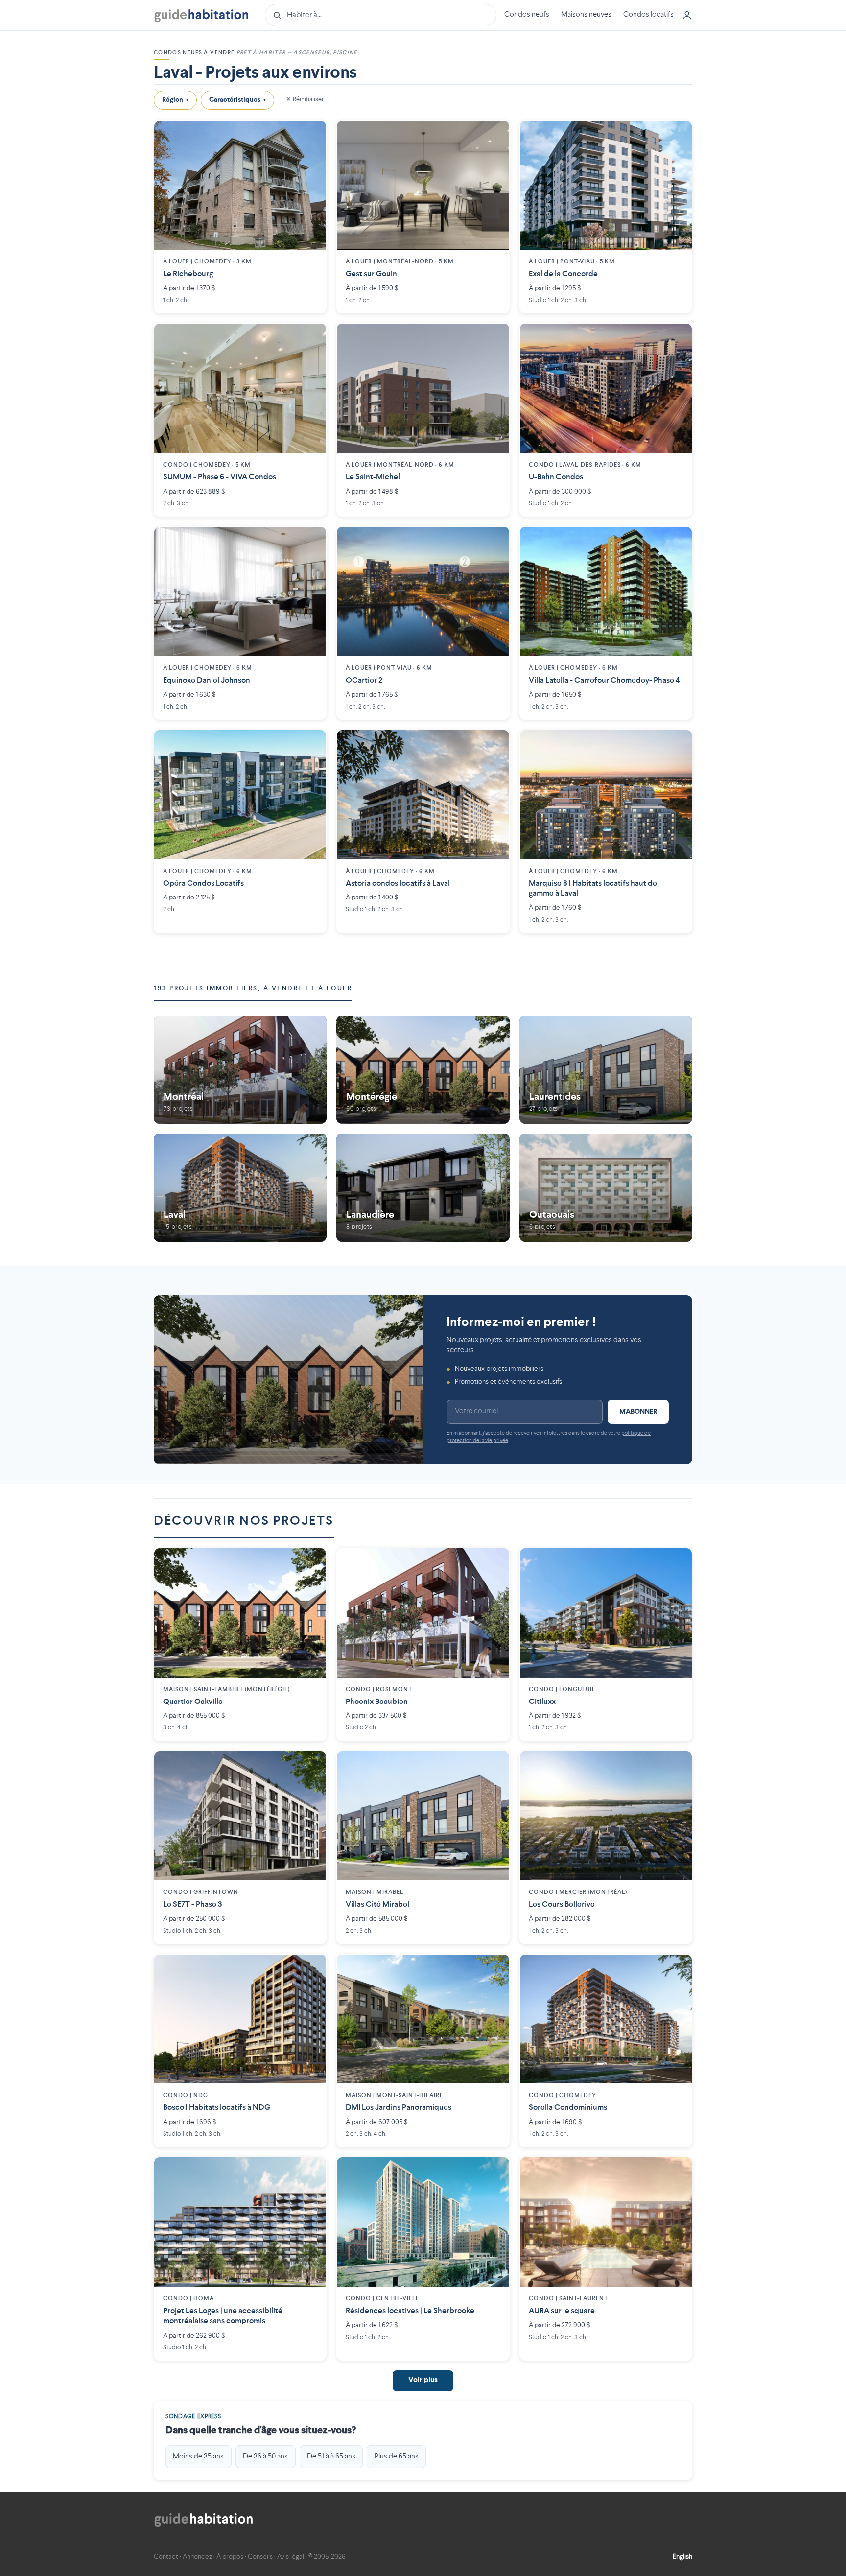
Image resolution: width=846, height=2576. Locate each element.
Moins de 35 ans (198, 2457)
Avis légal (291, 2557)
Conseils (260, 2557)
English (682, 2557)
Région (175, 100)
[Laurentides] (606, 1070)
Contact (166, 2557)
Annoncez (197, 2557)
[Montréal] (240, 1070)
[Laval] (240, 1187)
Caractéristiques (237, 100)
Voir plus (423, 2380)
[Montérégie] (423, 1070)
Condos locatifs (648, 15)
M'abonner (638, 1412)
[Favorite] (311, 136)
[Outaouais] (606, 1187)
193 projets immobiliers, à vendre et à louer (253, 988)
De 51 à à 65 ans (331, 2457)
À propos (230, 2557)
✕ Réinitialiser (305, 100)
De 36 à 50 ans (265, 2457)
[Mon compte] (687, 15)
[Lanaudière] (423, 1187)
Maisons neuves (586, 15)
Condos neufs (527, 15)
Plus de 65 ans (397, 2457)
